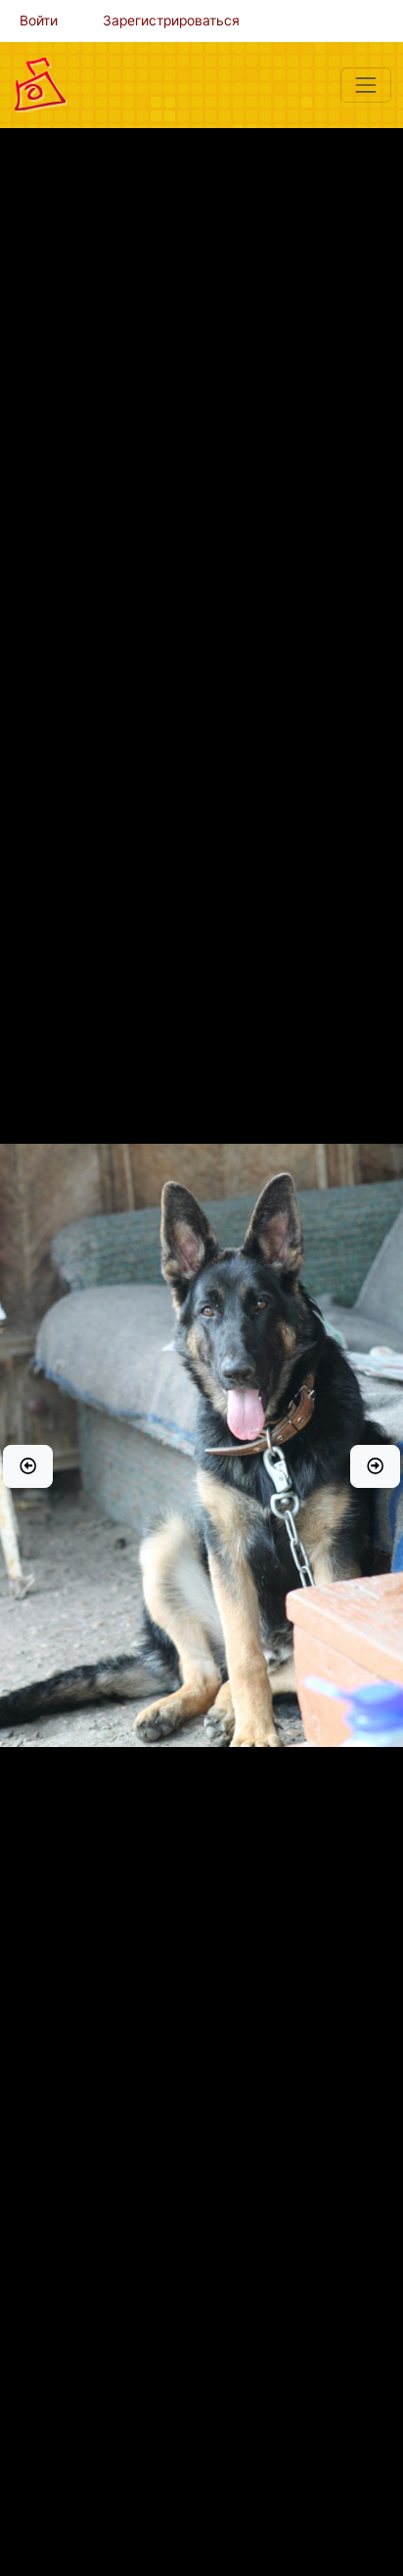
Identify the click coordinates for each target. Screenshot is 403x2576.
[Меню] (366, 85)
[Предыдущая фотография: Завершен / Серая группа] (28, 1466)
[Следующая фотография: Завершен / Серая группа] (375, 1466)
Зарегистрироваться (171, 21)
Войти (39, 21)
